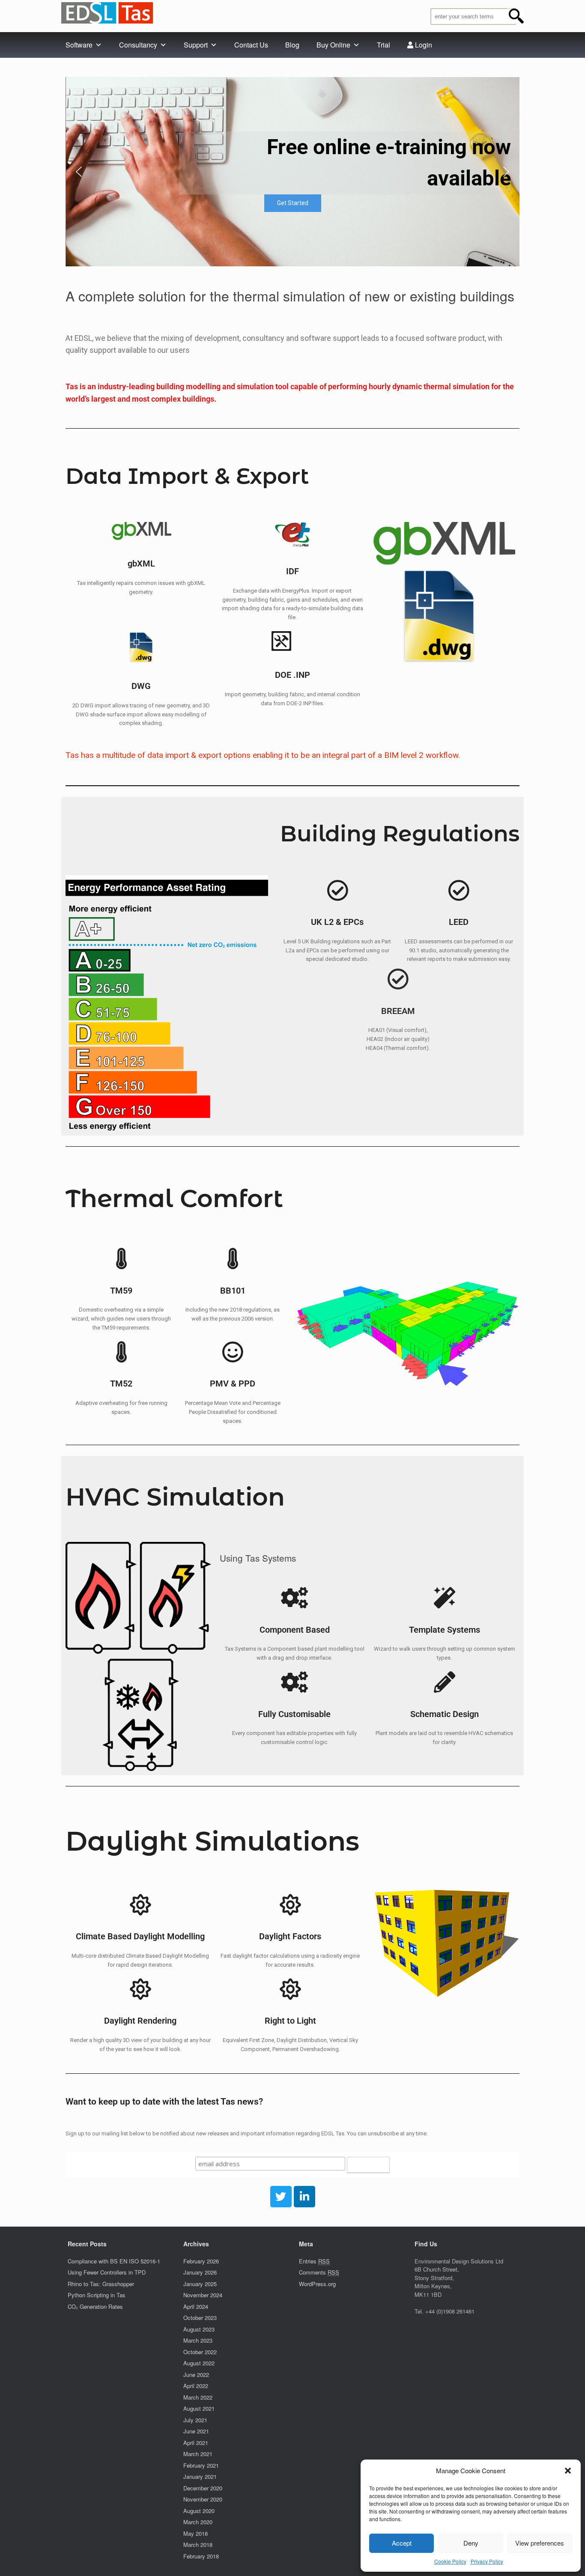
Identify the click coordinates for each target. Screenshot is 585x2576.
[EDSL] (107, 13)
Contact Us (251, 45)
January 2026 (200, 2272)
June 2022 (196, 2375)
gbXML (141, 564)
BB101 (233, 1291)
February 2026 (201, 2261)
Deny (471, 2543)
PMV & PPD (233, 1384)
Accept (402, 2543)
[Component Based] (295, 1598)
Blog (292, 45)
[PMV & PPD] (233, 1352)
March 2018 (198, 2545)
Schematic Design (445, 1714)
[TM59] (121, 1258)
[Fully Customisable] (295, 1682)
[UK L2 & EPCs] (337, 890)
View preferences (540, 2543)
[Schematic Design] (445, 1682)
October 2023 (200, 2318)
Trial (384, 45)
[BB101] (233, 1258)
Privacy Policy (487, 2561)
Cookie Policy (450, 2561)
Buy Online (333, 45)
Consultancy (138, 45)
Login (423, 45)
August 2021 (199, 2408)
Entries (314, 2261)
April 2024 (196, 2306)
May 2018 (195, 2533)
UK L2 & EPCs (337, 922)
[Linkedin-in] (304, 2197)
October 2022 (200, 2352)
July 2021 (195, 2420)
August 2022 (199, 2363)
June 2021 (196, 2431)
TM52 (121, 1384)
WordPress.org (317, 2284)
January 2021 (200, 2476)
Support (196, 45)
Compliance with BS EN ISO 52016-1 (114, 2261)
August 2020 (199, 2511)
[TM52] (121, 1352)
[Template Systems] (445, 1598)
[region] (292, 172)
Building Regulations (400, 834)
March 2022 (198, 2397)
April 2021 (196, 2443)
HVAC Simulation (175, 1497)
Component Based (295, 1630)
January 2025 (200, 2284)
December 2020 (203, 2488)
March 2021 (198, 2454)
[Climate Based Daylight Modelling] (140, 1905)
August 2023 (199, 2329)
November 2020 (203, 2499)
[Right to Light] (290, 1989)
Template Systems (445, 1630)
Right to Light (290, 2021)
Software (79, 45)
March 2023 (198, 2340)
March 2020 (198, 2522)
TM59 (121, 1291)
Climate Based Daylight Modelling (140, 1936)
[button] (568, 2471)
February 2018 (201, 2556)
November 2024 (203, 2295)
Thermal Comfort (174, 1198)
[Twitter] (281, 2197)
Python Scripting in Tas (97, 2295)
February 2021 (201, 2465)
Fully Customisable (294, 1714)
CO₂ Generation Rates (95, 2306)
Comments (319, 2272)
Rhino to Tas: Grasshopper (101, 2284)
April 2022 (196, 2386)
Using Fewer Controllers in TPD (107, 2272)
